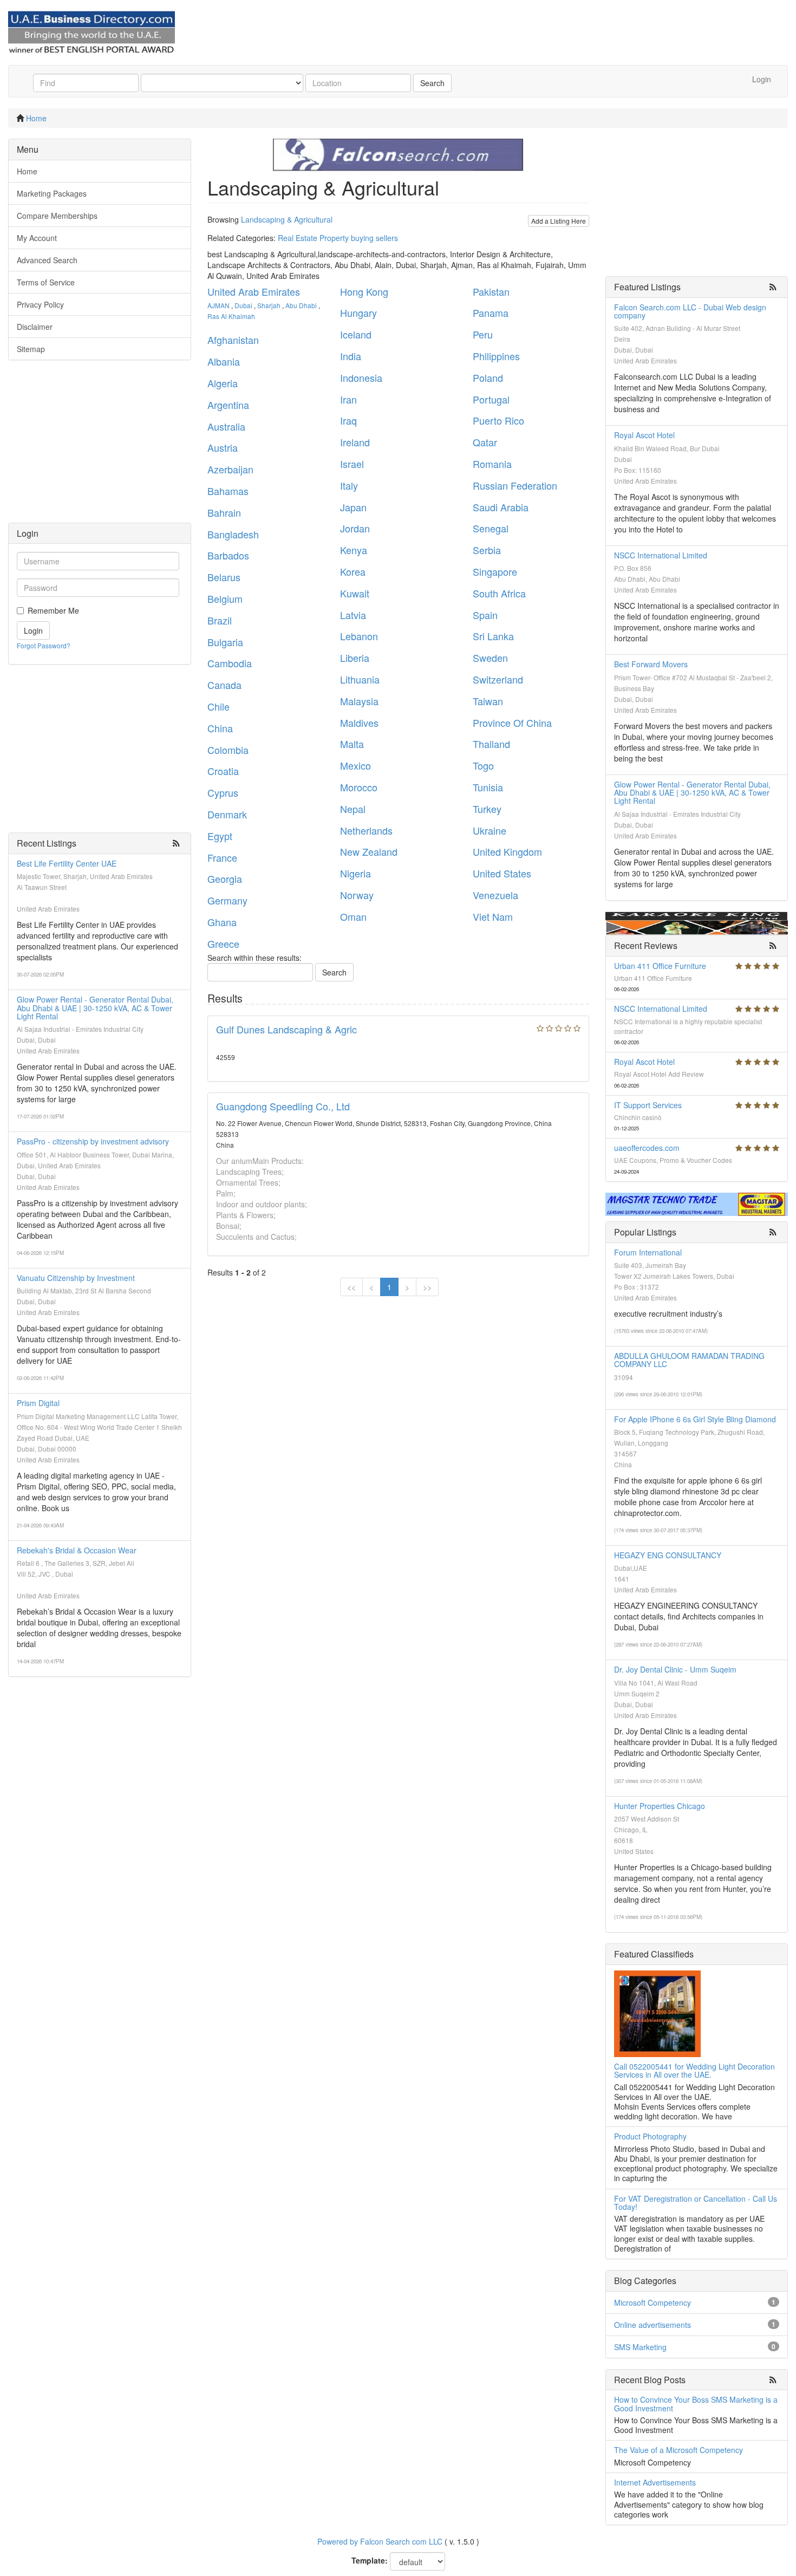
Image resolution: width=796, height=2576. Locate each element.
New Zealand (369, 851)
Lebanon (359, 636)
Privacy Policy (40, 304)
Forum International (648, 1252)
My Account (37, 238)
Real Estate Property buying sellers (338, 238)
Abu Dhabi (301, 305)
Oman (353, 916)
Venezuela (495, 895)
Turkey (487, 809)
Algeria (223, 383)
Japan (353, 507)
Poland (488, 378)
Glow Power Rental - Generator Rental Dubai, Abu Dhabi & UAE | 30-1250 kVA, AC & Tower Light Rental (95, 1008)
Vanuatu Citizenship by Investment (76, 1278)
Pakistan (491, 291)
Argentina (228, 405)
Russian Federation (515, 485)
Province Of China (512, 723)
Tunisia (488, 787)
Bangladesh (233, 534)
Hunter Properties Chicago (660, 1806)
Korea (353, 571)
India (351, 356)
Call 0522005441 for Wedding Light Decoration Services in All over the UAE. (694, 2070)
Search (432, 83)
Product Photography (650, 2136)
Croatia (223, 771)
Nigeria (355, 873)
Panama (491, 313)
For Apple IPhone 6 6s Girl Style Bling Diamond (695, 1419)
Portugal (491, 399)
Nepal (353, 809)
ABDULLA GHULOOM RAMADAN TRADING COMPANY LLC (689, 1360)
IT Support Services (648, 1105)
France (222, 857)
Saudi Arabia (501, 507)
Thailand (491, 744)
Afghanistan (233, 340)
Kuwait (355, 593)
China (220, 728)
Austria (223, 447)
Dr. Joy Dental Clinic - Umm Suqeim (675, 1669)
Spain (485, 615)
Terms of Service (46, 282)
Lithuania (360, 679)
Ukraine (490, 830)
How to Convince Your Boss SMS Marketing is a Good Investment (696, 2403)
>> (427, 1287)
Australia (226, 426)
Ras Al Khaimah (231, 316)
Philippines (496, 356)
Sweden (490, 658)
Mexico (355, 765)
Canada (224, 685)
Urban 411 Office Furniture (660, 966)
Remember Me (53, 610)
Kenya (354, 550)
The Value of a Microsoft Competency (678, 2450)
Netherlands (366, 830)
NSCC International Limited (661, 555)
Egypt (220, 836)
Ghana (222, 922)
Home (36, 118)
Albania (224, 361)
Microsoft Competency (653, 2302)
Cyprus (223, 792)
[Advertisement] (100, 447)
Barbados (228, 555)
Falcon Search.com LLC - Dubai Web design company (690, 311)
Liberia (355, 658)
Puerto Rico (498, 420)
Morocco (359, 787)
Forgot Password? (44, 645)
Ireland (355, 442)
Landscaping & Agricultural (287, 219)
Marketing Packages (52, 193)
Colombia (228, 750)
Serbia (487, 550)
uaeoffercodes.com (647, 1148)
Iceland (356, 334)
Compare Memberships (57, 216)
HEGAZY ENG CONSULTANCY (668, 1555)
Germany (227, 900)
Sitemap (31, 349)
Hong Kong (364, 291)
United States (502, 873)
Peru (483, 334)
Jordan (355, 528)
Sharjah (269, 305)
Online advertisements (653, 2325)
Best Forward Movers (651, 664)
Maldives (359, 723)
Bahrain (224, 512)
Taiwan (488, 701)
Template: (370, 2560)
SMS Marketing (640, 2347)
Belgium (225, 599)
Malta (352, 744)
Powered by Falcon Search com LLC (380, 2541)
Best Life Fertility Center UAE (67, 863)
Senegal (491, 528)
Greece (223, 944)
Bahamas (228, 491)
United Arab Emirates (254, 291)
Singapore (495, 571)
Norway (357, 895)
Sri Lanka (493, 636)
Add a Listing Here (559, 221)
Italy (349, 485)
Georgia (225, 879)
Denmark (227, 814)
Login (762, 79)
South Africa (499, 593)
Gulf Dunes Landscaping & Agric (286, 1029)
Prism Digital (38, 1403)
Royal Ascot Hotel (644, 435)
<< (351, 1287)
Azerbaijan (230, 469)
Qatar (485, 442)
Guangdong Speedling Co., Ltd (283, 1106)
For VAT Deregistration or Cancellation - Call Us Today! (696, 2203)
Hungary (358, 313)
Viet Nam (493, 916)
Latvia (353, 615)
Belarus (224, 577)
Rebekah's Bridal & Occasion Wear (77, 1550)
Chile (218, 706)
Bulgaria (225, 642)
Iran (348, 399)
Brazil (220, 620)
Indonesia (361, 378)
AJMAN (218, 305)
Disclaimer (35, 327)
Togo (483, 765)
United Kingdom (507, 851)
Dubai (243, 305)
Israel (352, 464)
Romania (492, 464)
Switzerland (498, 679)
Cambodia (230, 663)
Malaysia (359, 701)
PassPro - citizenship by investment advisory (93, 1141)
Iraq (348, 420)
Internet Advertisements (655, 2482)
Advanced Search (47, 260)
